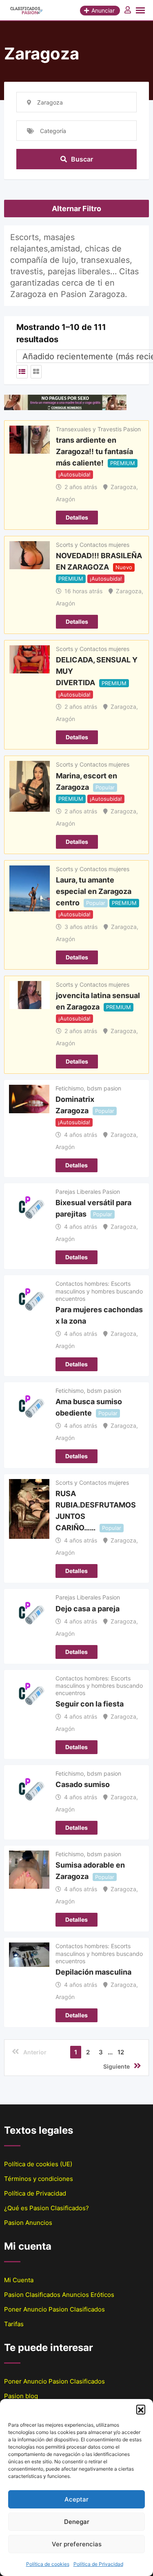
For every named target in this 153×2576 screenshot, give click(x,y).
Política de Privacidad (98, 2564)
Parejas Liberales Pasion (88, 1192)
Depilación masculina (93, 1972)
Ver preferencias (77, 2544)
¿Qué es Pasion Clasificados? (47, 2208)
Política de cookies (48, 2564)
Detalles (77, 517)
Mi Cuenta (19, 2280)
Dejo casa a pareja (88, 1608)
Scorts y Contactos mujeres (93, 545)
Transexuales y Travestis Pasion (98, 429)
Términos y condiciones (39, 2179)
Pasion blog (21, 2396)
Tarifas (14, 2324)
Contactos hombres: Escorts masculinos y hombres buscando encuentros (99, 1291)
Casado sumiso (83, 1784)
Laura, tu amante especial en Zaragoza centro (94, 891)
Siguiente (116, 2066)
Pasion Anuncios (28, 2223)
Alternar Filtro (76, 209)
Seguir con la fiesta (90, 1704)
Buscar (82, 159)
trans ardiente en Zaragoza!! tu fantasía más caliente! (94, 451)
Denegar (77, 2522)
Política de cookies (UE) (38, 2164)
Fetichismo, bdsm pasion (88, 1088)
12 (121, 2052)
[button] (141, 2409)
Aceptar (76, 2499)
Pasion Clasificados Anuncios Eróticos (59, 2295)
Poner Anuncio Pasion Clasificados (54, 2309)
